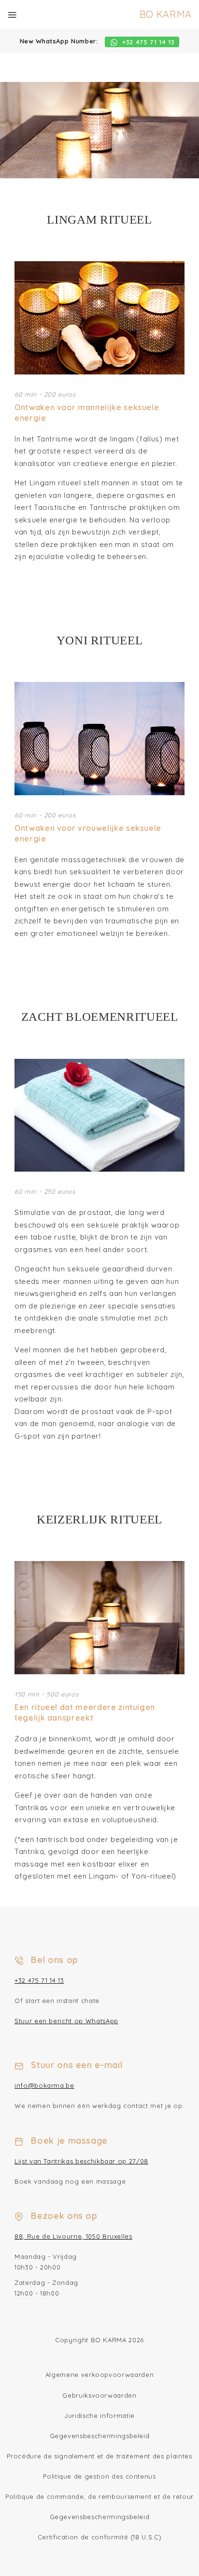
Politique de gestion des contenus (99, 2476)
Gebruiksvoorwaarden (99, 2395)
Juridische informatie (99, 2416)
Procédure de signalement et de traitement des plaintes (99, 2456)
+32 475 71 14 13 (39, 1980)
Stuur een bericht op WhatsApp (66, 2021)
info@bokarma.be (44, 2085)
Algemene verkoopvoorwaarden (100, 2375)
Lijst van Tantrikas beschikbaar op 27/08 (81, 2161)
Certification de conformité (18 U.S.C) (100, 2537)
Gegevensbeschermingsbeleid (100, 2436)
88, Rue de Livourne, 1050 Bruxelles (73, 2236)
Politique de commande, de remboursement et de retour (99, 2496)
